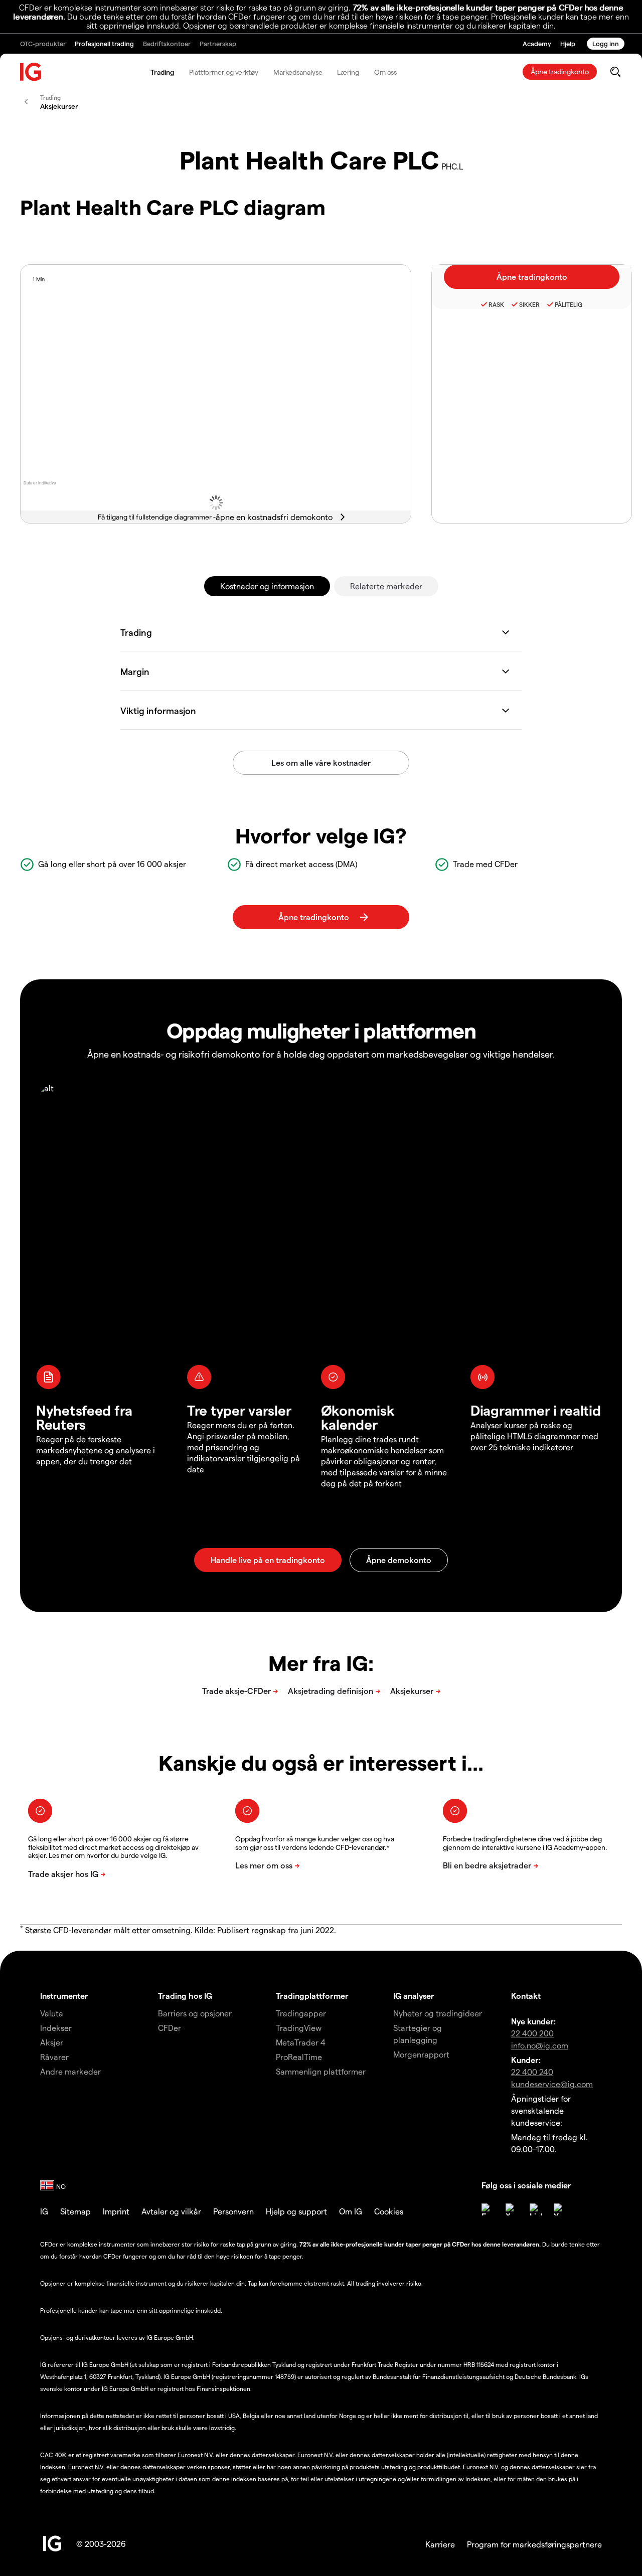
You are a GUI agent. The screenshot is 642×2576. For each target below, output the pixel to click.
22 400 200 (532, 2033)
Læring (348, 72)
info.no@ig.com (540, 2045)
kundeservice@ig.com (552, 2084)
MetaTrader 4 (301, 2042)
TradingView (299, 2028)
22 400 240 (532, 2072)
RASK (496, 304)
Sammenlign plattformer (321, 2071)
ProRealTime (299, 2057)
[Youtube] (560, 2209)
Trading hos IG (185, 1996)
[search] (615, 72)
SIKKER (529, 304)
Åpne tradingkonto (560, 71)
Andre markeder (70, 2071)
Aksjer (52, 2042)
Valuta (52, 2013)
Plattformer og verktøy (224, 72)
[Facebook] (488, 2209)
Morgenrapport (421, 2054)
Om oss (385, 72)
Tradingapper (301, 2013)
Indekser (56, 2028)
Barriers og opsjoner (195, 2013)
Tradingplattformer (312, 1996)
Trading (162, 72)
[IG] (31, 72)
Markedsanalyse (298, 72)
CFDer (170, 2028)
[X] (512, 2209)
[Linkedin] (536, 2209)
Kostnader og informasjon (267, 586)
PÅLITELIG (569, 304)
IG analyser (414, 1996)
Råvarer (54, 2057)
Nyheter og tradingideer (438, 2013)
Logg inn (606, 43)
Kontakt (526, 1996)
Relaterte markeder (386, 586)
